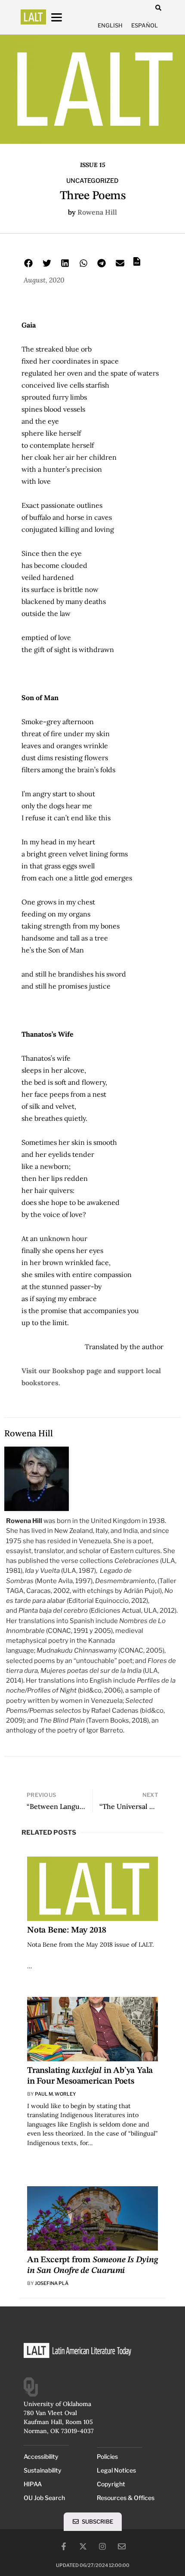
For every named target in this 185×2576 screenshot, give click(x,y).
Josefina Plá (52, 2283)
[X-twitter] (83, 2546)
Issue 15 (92, 165)
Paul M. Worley (55, 2094)
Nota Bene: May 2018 (67, 1930)
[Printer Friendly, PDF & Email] (137, 264)
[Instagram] (102, 2546)
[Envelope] (122, 2546)
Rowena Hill (97, 212)
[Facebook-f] (64, 2546)
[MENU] (65, 17)
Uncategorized (92, 181)
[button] (158, 8)
